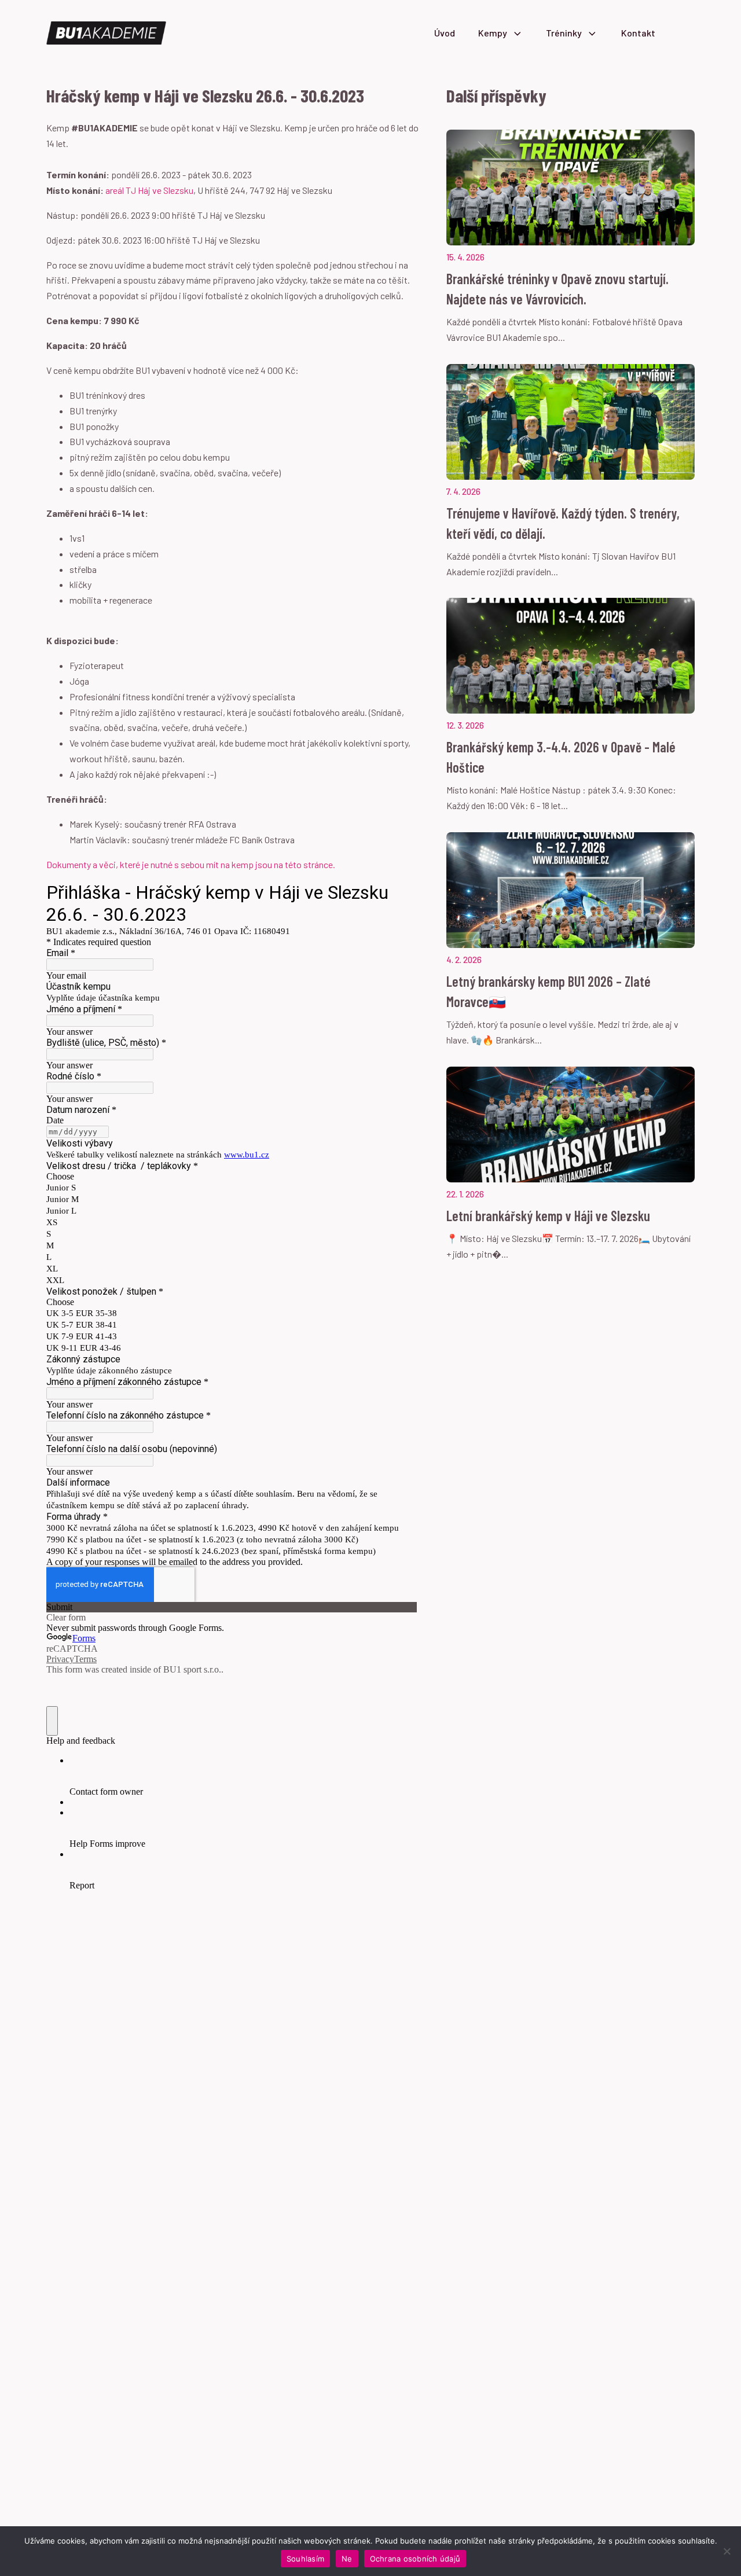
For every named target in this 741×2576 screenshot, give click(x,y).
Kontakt (638, 33)
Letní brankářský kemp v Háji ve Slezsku (548, 1216)
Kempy (493, 33)
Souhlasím (305, 2559)
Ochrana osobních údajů (415, 2559)
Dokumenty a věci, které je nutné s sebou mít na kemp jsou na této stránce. (191, 864)
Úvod (445, 33)
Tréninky (564, 33)
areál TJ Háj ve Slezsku (149, 190)
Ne (347, 2559)
